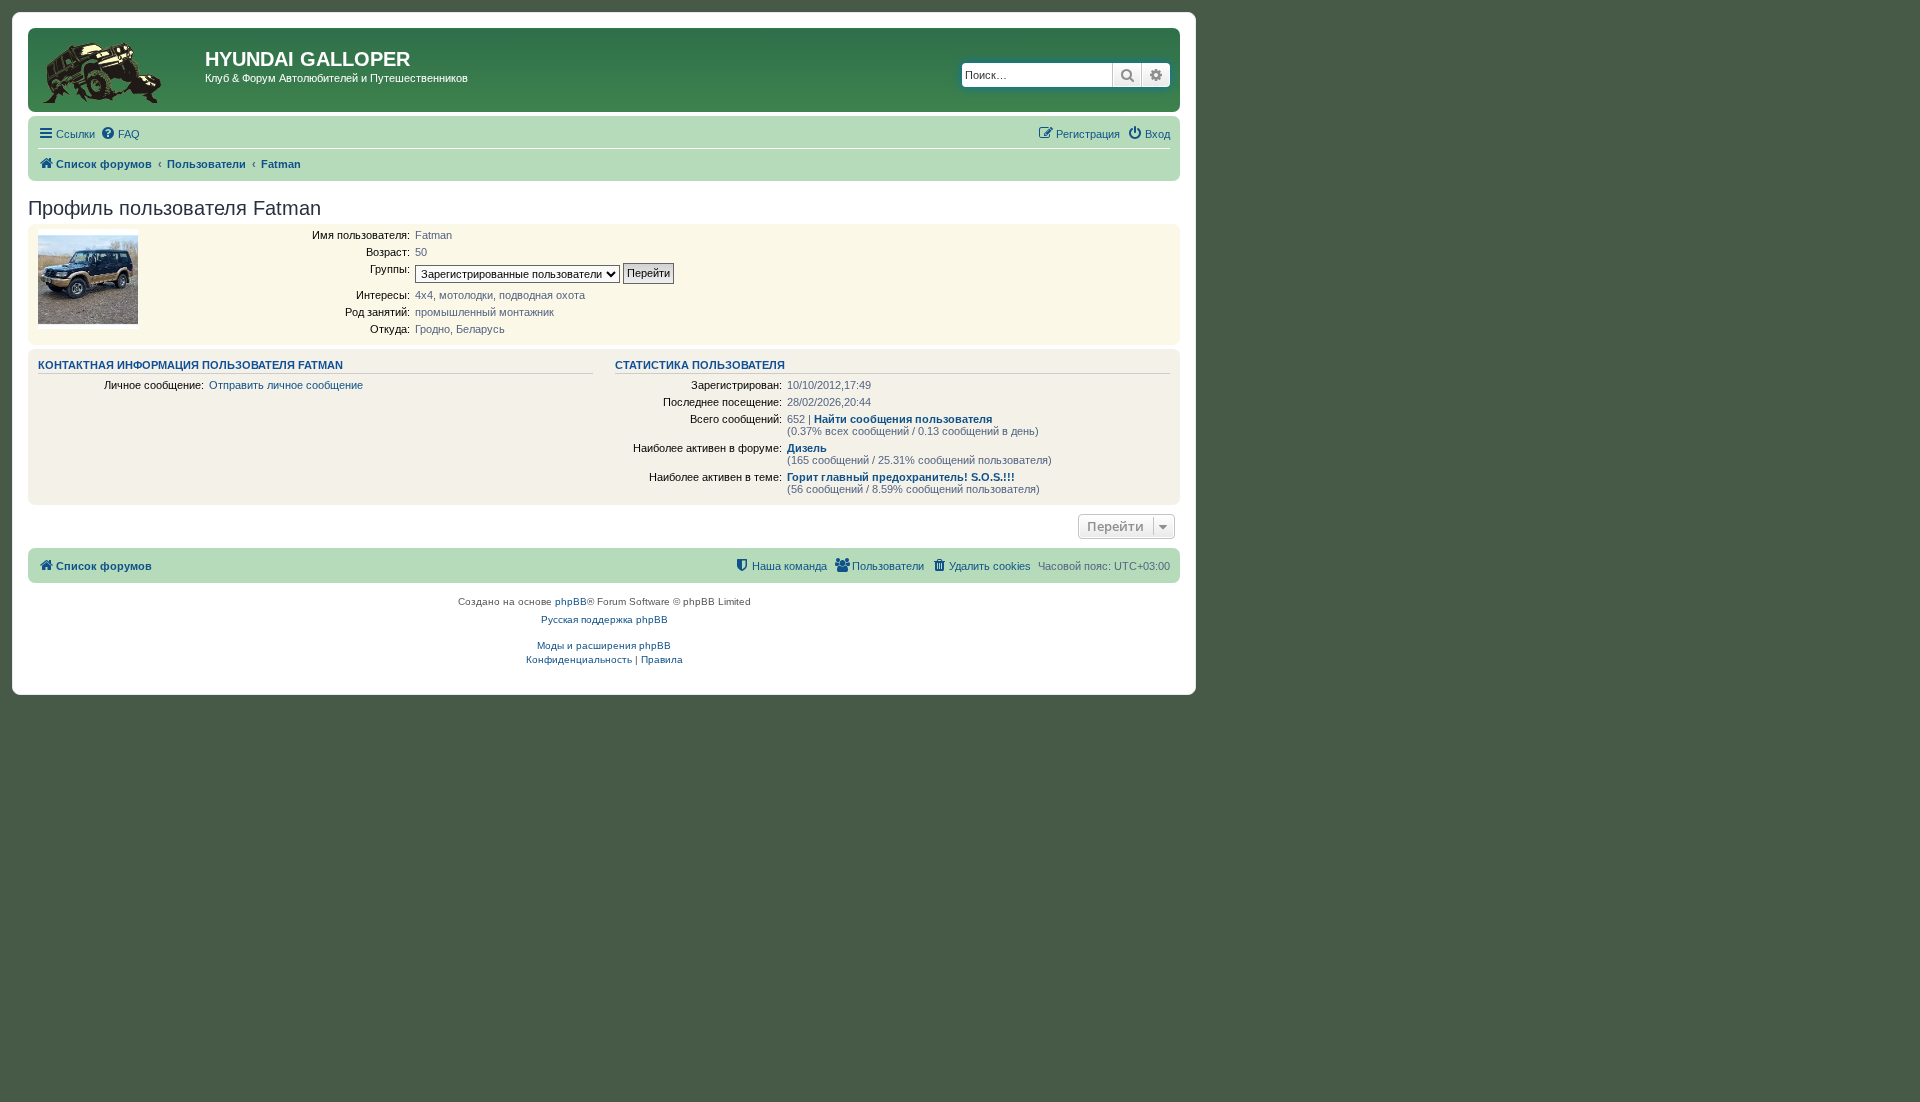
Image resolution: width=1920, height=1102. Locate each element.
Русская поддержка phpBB (604, 619)
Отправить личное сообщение (286, 385)
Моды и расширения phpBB (604, 645)
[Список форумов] (119, 70)
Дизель (807, 448)
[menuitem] (120, 134)
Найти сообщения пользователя (903, 419)
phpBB (571, 601)
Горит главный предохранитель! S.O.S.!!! (901, 477)
